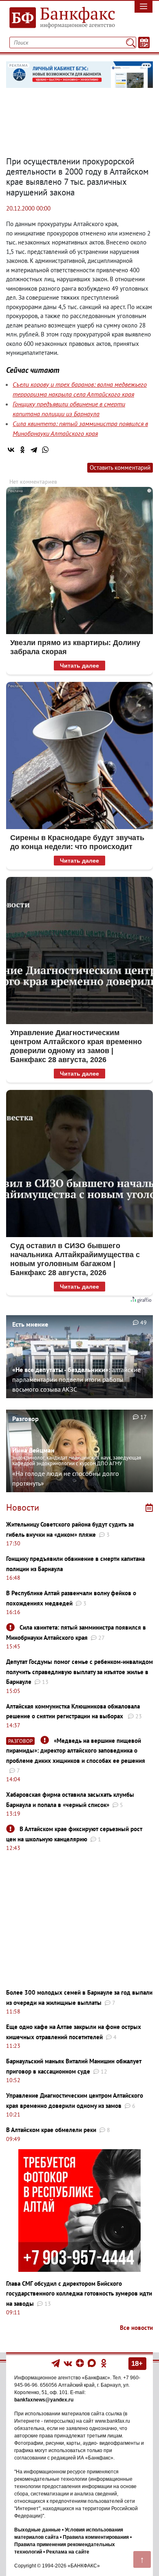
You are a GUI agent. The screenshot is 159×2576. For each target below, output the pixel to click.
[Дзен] (81, 2363)
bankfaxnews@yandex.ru (44, 2400)
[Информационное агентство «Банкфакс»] (60, 18)
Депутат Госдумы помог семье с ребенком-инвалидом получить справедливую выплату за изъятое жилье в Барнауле (79, 1672)
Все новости (136, 2328)
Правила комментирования (96, 2537)
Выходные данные (38, 2530)
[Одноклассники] (22, 450)
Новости (23, 1507)
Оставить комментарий (120, 467)
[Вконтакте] (68, 2363)
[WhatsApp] (45, 450)
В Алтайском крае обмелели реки (51, 2130)
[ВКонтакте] (11, 450)
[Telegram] (34, 450)
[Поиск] (131, 43)
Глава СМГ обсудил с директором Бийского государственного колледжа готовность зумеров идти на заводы (79, 2294)
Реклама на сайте (68, 2552)
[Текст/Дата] (144, 43)
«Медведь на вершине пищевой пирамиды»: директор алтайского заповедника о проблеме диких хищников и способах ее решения (76, 1751)
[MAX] (92, 2363)
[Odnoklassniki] (104, 2363)
